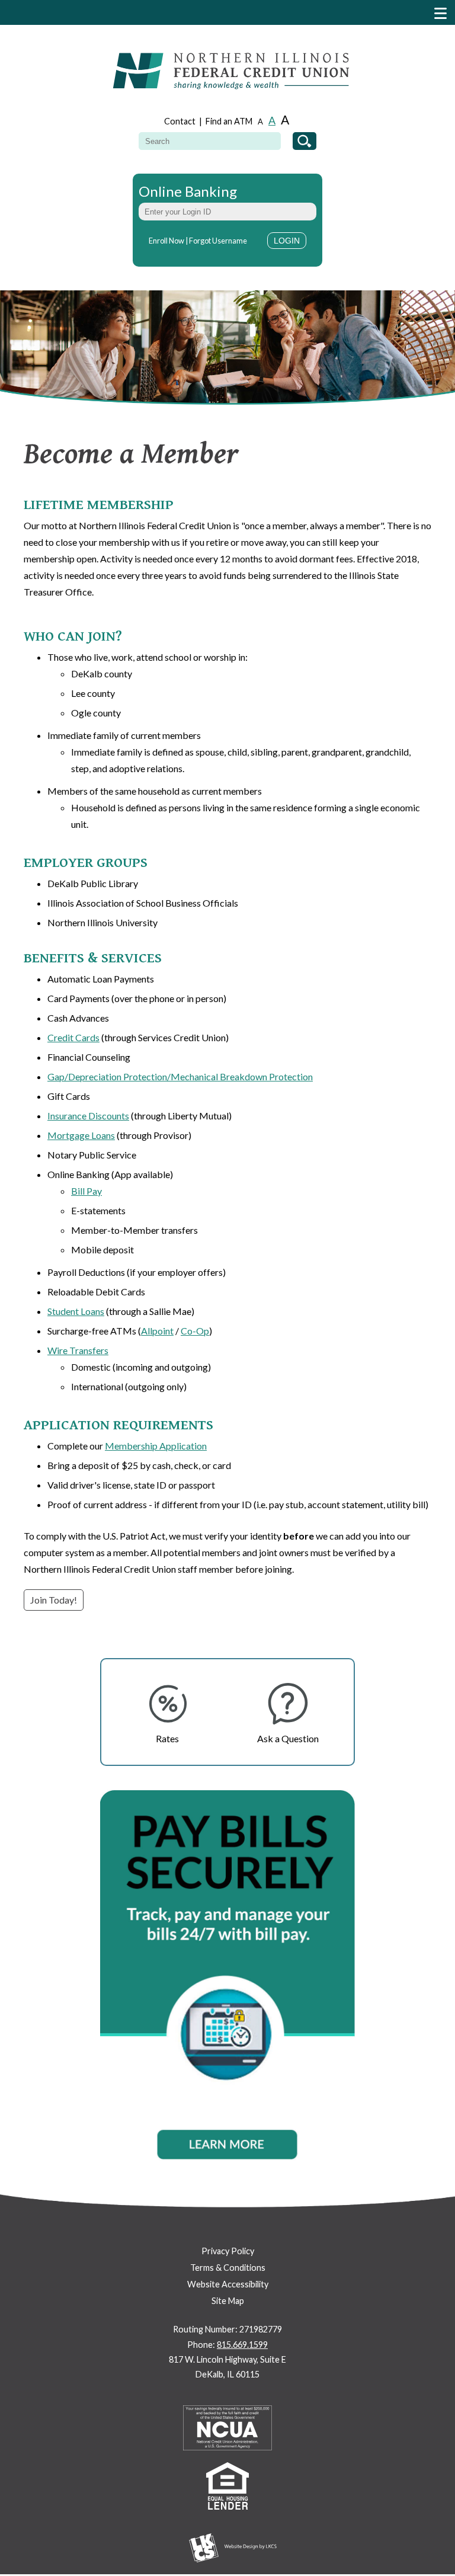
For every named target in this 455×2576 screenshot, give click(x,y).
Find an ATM (229, 121)
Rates (167, 1738)
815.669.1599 (242, 2345)
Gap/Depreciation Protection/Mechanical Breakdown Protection (180, 1076)
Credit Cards (73, 1037)
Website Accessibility (228, 2284)
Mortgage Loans (81, 1135)
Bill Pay (86, 1191)
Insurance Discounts (88, 1116)
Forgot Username (218, 241)
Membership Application (156, 1446)
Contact (180, 121)
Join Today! (54, 1600)
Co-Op (195, 1331)
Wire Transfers (78, 1350)
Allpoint (157, 1331)
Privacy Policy (228, 2251)
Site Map (228, 2301)
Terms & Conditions (228, 2268)
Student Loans (76, 1311)
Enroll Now (166, 241)
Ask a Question (288, 1738)
